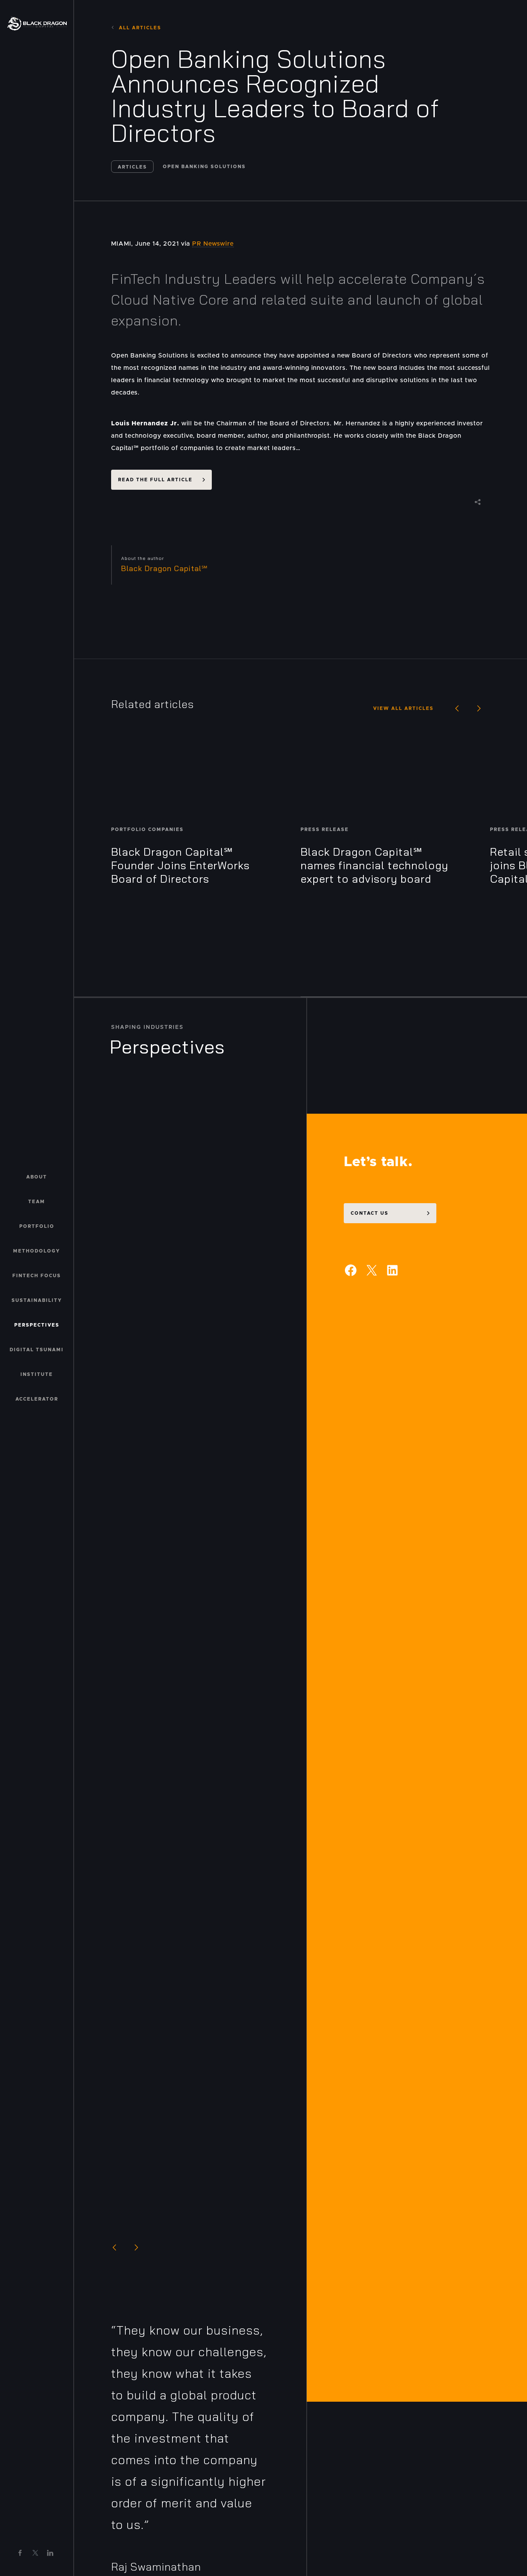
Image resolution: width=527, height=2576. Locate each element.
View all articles (403, 708)
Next (479, 708)
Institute (37, 1374)
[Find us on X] (35, 2553)
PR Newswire (213, 244)
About (37, 1177)
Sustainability (37, 1300)
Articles (132, 167)
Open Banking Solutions (204, 167)
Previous (457, 708)
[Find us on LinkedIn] (50, 2553)
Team (37, 1202)
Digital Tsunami (37, 1350)
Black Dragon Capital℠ (165, 568)
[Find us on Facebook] (20, 2553)
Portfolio (37, 1226)
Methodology (37, 1251)
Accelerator (37, 1399)
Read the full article (155, 480)
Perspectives (37, 1325)
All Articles (140, 28)
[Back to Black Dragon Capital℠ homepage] (37, 23)
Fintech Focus (37, 1276)
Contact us (370, 1213)
